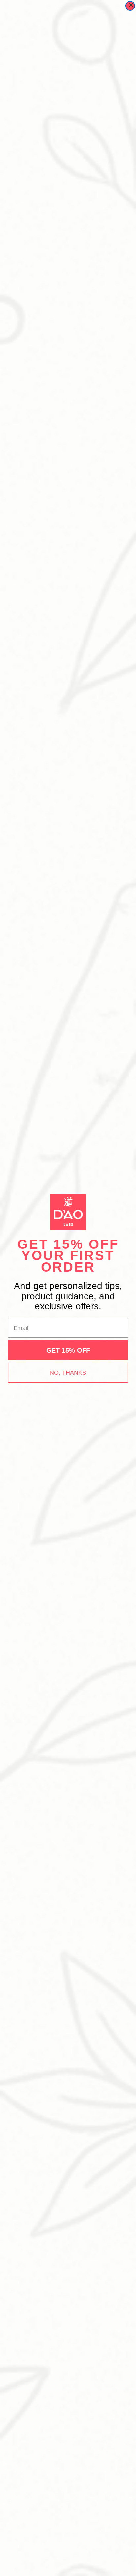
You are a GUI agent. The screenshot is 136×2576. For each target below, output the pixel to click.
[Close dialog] (130, 6)
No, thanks (68, 1373)
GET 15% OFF (68, 1350)
